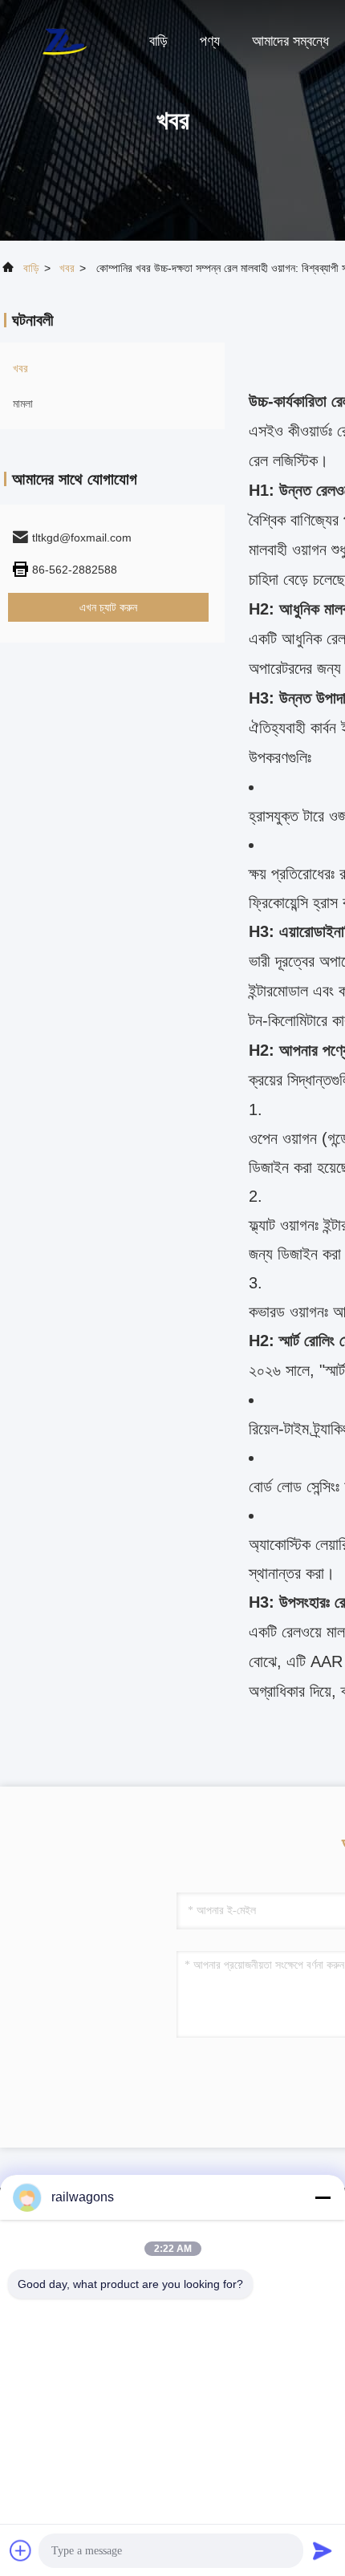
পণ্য (210, 41)
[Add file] (21, 2550)
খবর (67, 268)
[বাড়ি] (64, 40)
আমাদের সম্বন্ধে (290, 41)
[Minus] (323, 2197)
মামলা (23, 404)
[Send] (323, 2550)
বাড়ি (158, 41)
